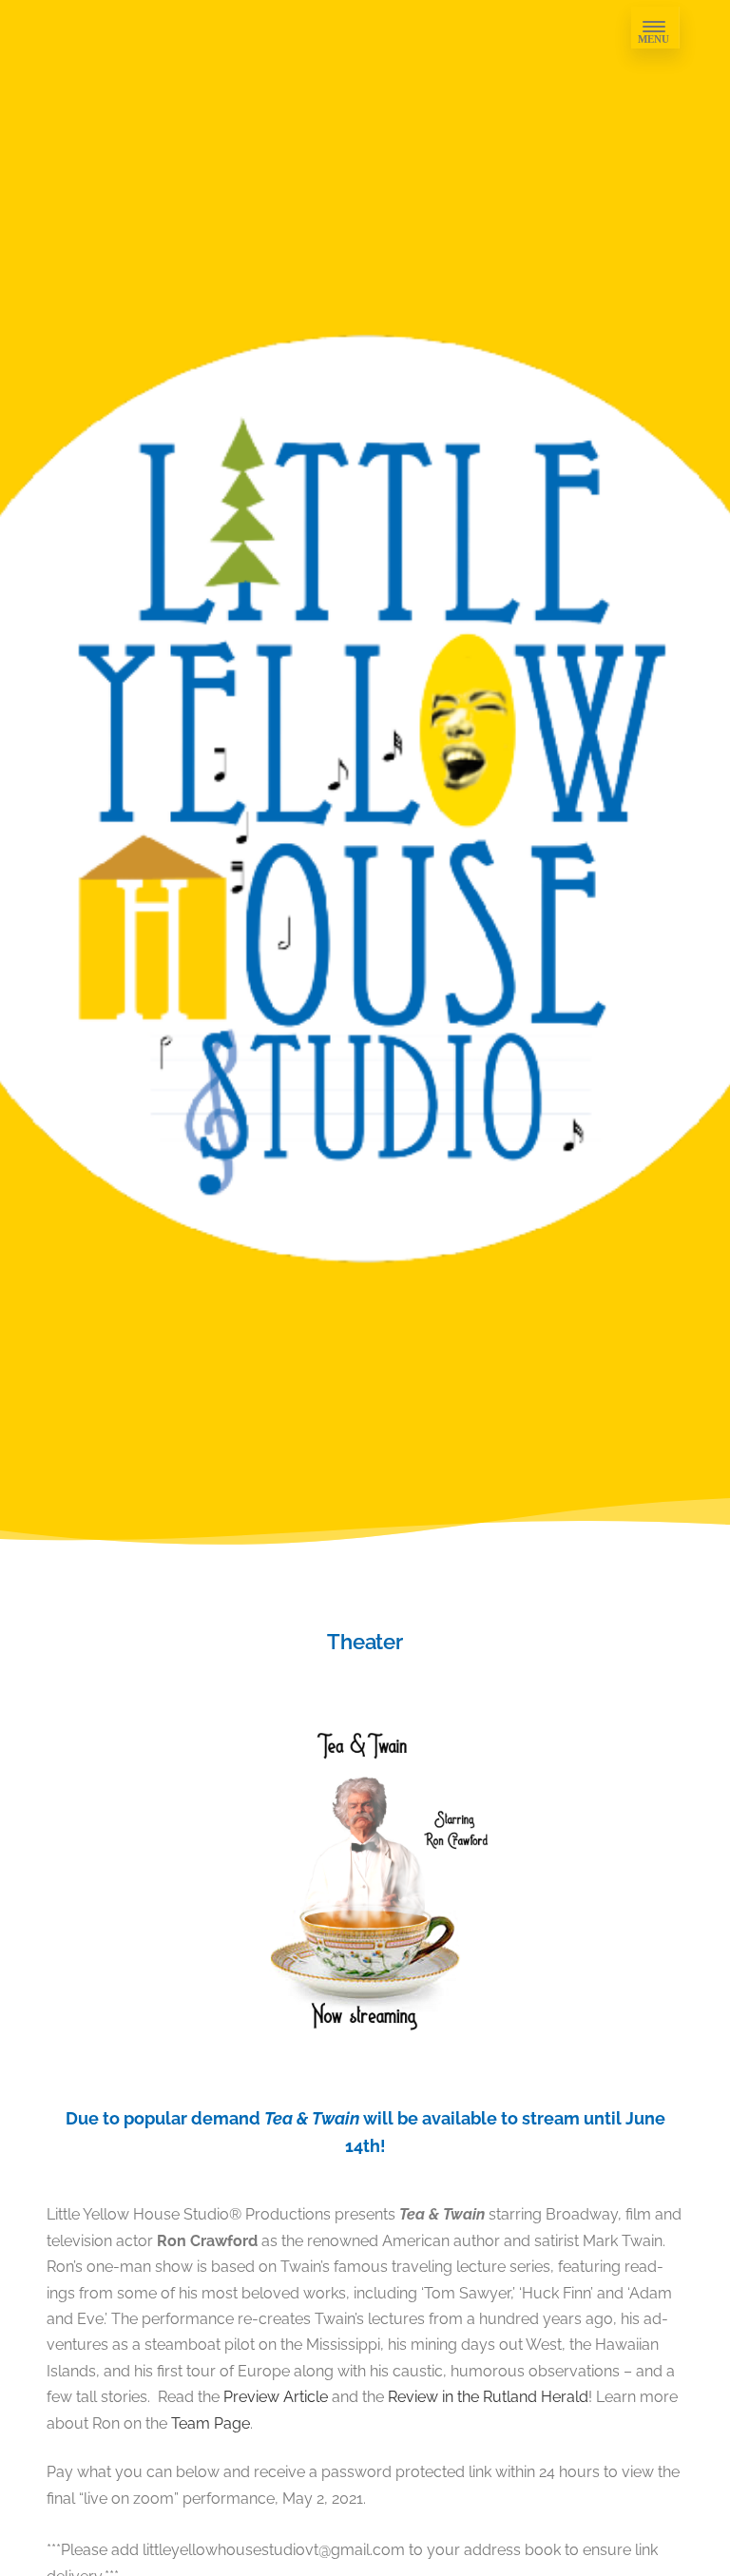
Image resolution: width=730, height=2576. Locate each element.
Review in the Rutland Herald (488, 2397)
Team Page (211, 2423)
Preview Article (276, 2397)
